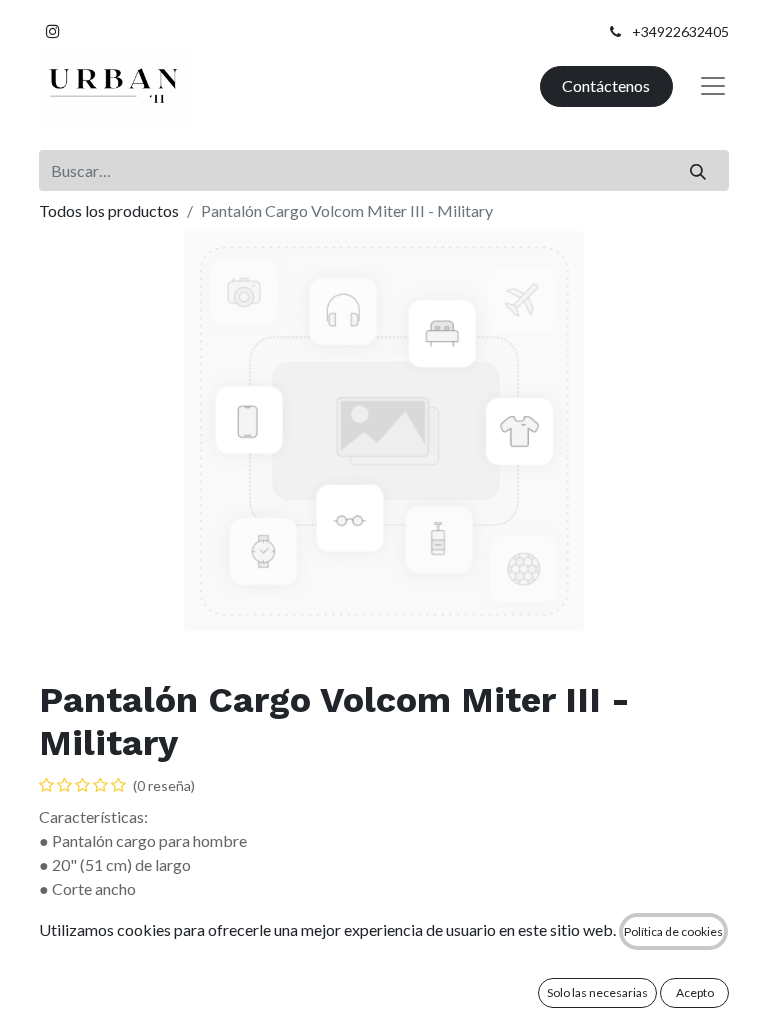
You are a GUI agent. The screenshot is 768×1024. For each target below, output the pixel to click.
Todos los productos (109, 210)
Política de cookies (673, 931)
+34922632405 (680, 31)
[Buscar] (698, 170)
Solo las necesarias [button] (597, 992)
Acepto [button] (695, 992)
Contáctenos (606, 85)
